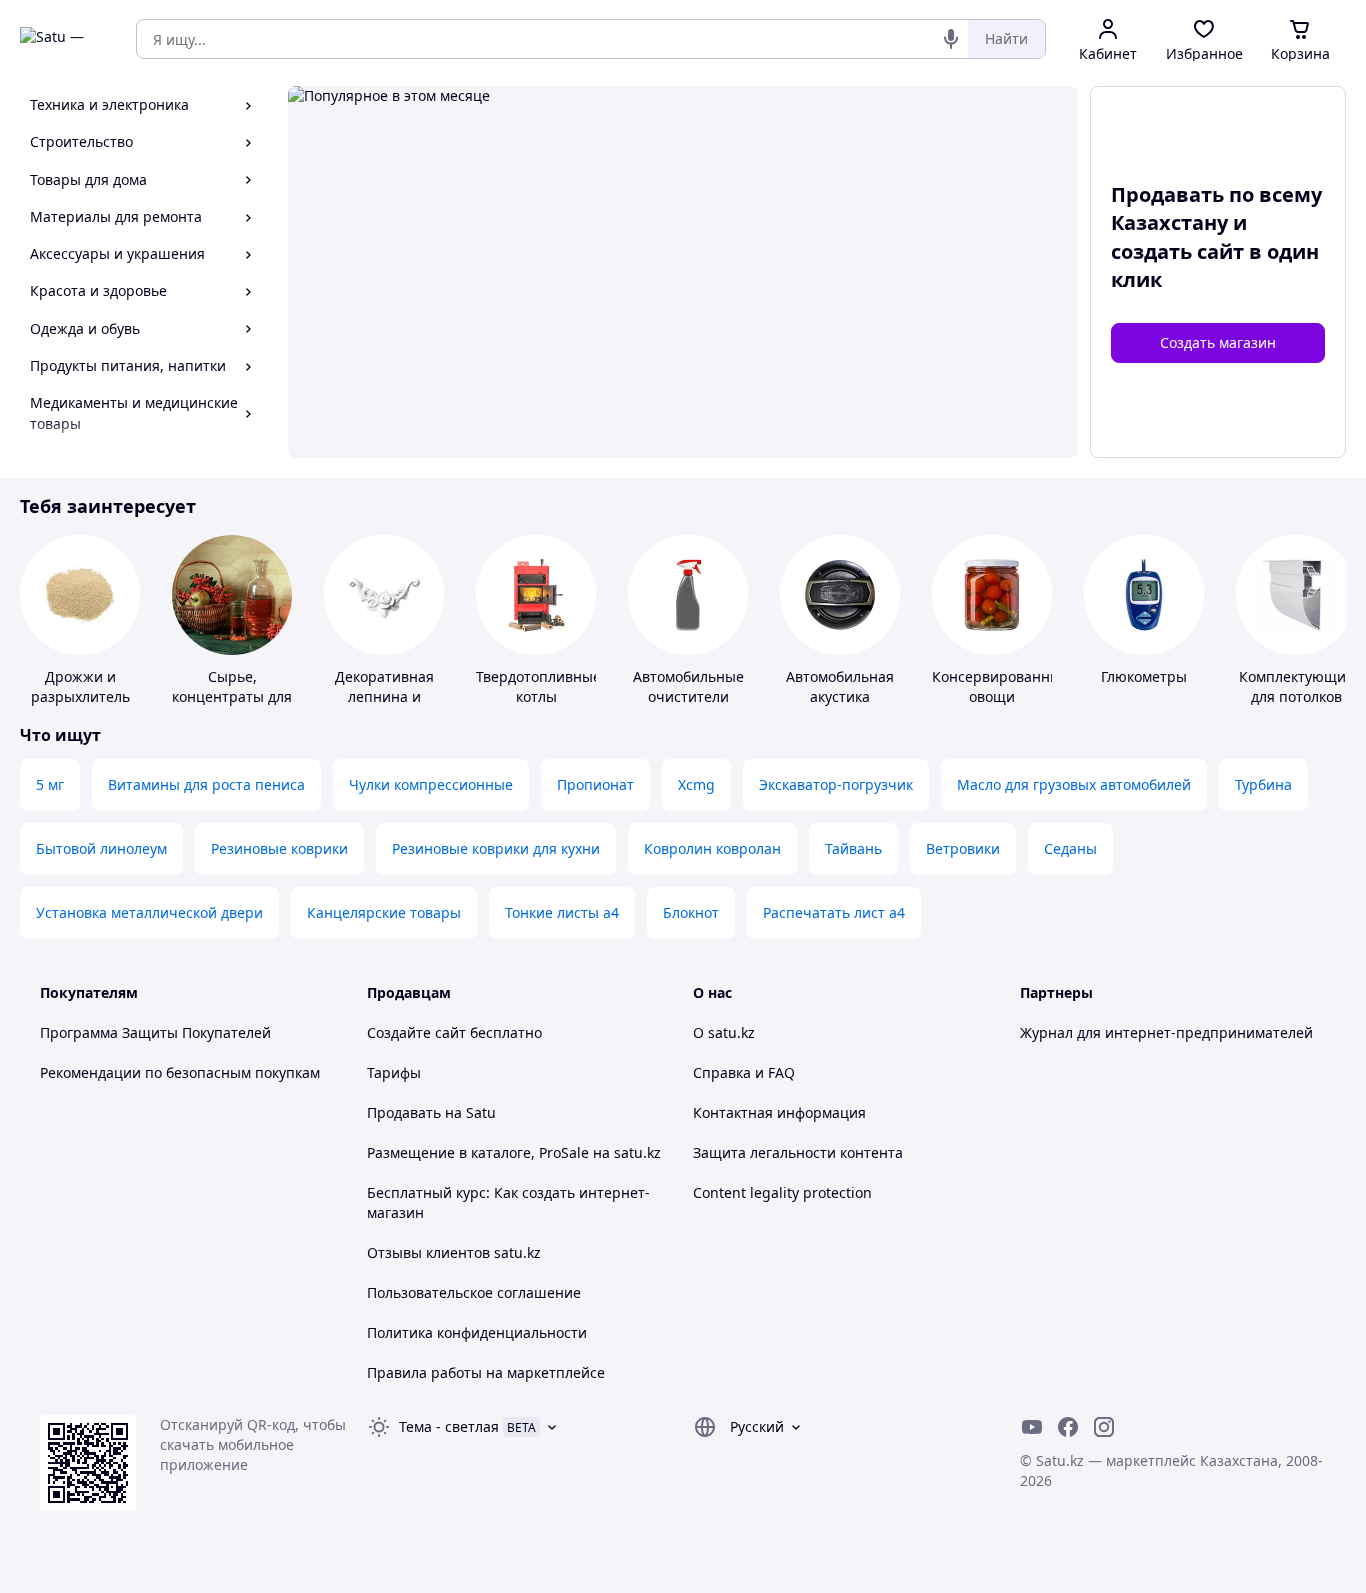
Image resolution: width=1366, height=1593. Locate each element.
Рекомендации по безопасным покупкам (180, 1072)
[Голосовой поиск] (951, 39)
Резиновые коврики (279, 848)
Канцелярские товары (384, 912)
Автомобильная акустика (840, 686)
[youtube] (1032, 1427)
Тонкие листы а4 (562, 912)
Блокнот (691, 912)
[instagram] (1104, 1427)
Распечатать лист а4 (834, 912)
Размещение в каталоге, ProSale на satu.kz (514, 1152)
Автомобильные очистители (688, 686)
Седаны (1070, 848)
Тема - (449, 1426)
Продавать (404, 1112)
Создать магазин (1218, 342)
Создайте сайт (416, 1032)
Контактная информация (779, 1112)
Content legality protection (782, 1192)
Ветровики (963, 848)
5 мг (50, 784)
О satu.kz (724, 1032)
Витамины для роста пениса (206, 784)
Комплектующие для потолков (1296, 686)
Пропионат (595, 784)
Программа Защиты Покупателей (155, 1032)
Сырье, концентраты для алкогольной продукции (232, 706)
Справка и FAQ (744, 1072)
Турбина (1263, 784)
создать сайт (1177, 251)
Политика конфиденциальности (477, 1332)
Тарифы (394, 1072)
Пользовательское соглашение (474, 1292)
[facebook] (1068, 1427)
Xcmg (696, 784)
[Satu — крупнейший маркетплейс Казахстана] (64, 39)
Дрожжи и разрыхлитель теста (80, 696)
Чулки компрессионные (431, 784)
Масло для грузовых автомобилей (1074, 784)
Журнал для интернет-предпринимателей (1166, 1032)
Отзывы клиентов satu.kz (454, 1252)
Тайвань (853, 848)
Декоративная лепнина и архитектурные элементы (384, 706)
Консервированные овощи (1000, 686)
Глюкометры (1144, 676)
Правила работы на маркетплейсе (486, 1372)
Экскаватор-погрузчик (836, 784)
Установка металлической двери (149, 912)
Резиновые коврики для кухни (496, 848)
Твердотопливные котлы (538, 686)
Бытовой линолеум (101, 848)
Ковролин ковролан (712, 848)
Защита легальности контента (798, 1152)
